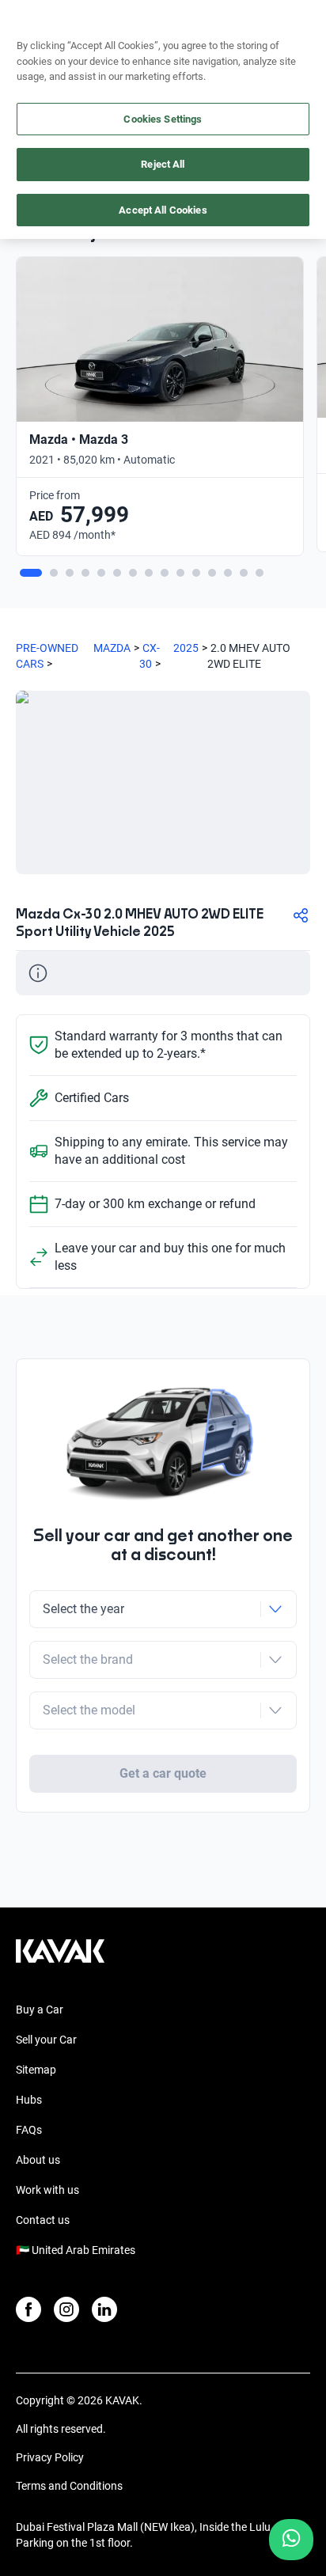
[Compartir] (301, 915)
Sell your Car (46, 2040)
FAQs (29, 2130)
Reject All (163, 164)
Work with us (47, 2190)
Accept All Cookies (163, 210)
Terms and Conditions (69, 2486)
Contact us (43, 2220)
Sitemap (36, 2070)
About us (38, 2160)
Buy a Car (40, 2010)
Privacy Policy (50, 2457)
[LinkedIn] (104, 2309)
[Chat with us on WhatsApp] (291, 2540)
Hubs (29, 2100)
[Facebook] (28, 2309)
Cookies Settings (163, 119)
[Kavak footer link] (60, 1959)
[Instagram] (66, 2309)
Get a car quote (163, 1773)
